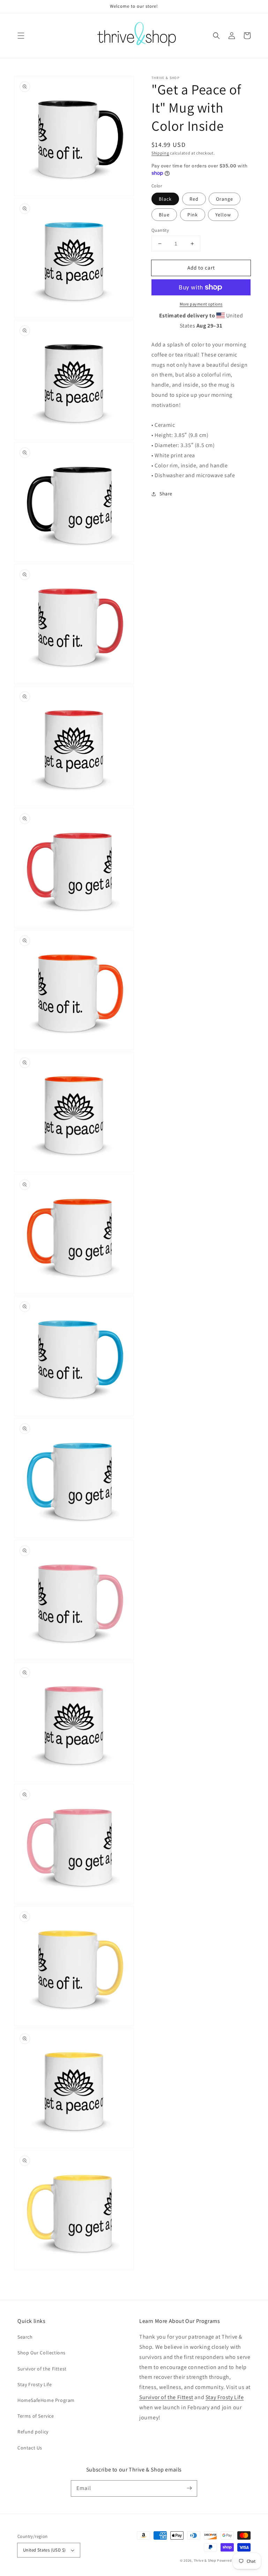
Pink (193, 215)
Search (25, 2337)
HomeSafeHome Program (46, 2400)
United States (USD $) (44, 2550)
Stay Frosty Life (35, 2384)
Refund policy (33, 2432)
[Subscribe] (189, 2488)
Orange (225, 199)
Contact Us (30, 2448)
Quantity (160, 230)
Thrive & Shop (205, 2560)
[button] (21, 36)
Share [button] (166, 494)
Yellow (223, 215)
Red (194, 199)
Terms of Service (36, 2416)
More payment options (201, 304)
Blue (164, 215)
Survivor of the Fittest (42, 2369)
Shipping (160, 153)
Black (165, 199)
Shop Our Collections (42, 2353)
